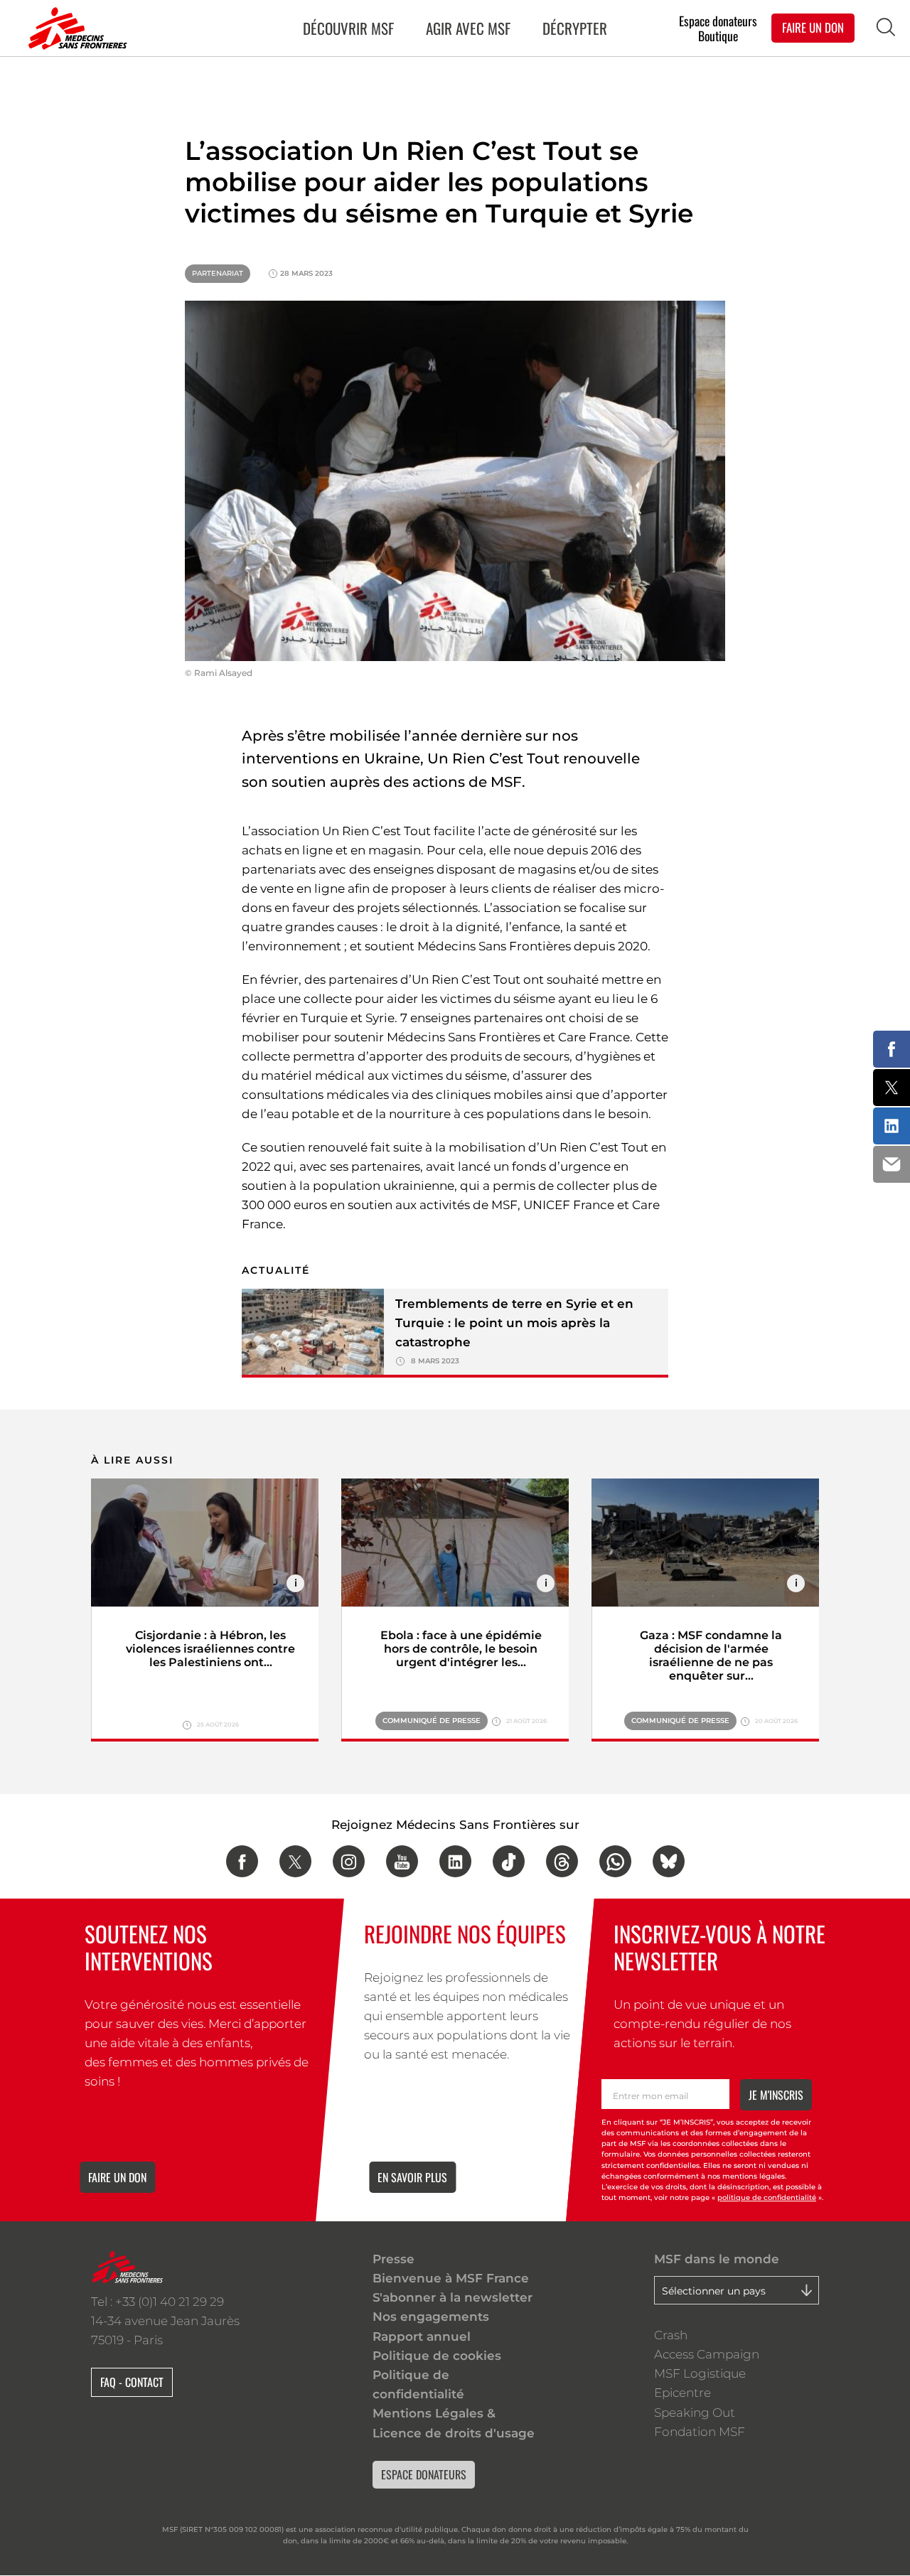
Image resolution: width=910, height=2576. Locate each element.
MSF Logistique (700, 2373)
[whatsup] (615, 1861)
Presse (394, 2259)
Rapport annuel (422, 2336)
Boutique (718, 36)
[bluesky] (669, 1861)
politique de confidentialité (767, 2198)
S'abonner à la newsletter (453, 2297)
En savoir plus (412, 2177)
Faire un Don (813, 27)
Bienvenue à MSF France (451, 2278)
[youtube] (402, 1861)
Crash (671, 2335)
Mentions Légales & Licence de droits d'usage (454, 2423)
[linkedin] (455, 1861)
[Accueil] (75, 28)
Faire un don (117, 2177)
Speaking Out (695, 2413)
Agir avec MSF (468, 28)
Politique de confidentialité (418, 2384)
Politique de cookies (437, 2356)
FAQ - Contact (132, 2382)
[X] (295, 1861)
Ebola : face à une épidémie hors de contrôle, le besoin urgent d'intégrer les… (461, 1649)
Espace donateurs (718, 20)
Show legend (295, 1583)
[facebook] (242, 1861)
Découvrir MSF (348, 28)
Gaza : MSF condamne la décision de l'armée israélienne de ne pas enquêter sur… (711, 1655)
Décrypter (575, 28)
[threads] (562, 1861)
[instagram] (349, 1861)
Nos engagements (431, 2317)
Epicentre (682, 2393)
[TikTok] (509, 1861)
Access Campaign (707, 2354)
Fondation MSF (700, 2432)
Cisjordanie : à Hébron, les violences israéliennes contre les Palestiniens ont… (210, 1649)
